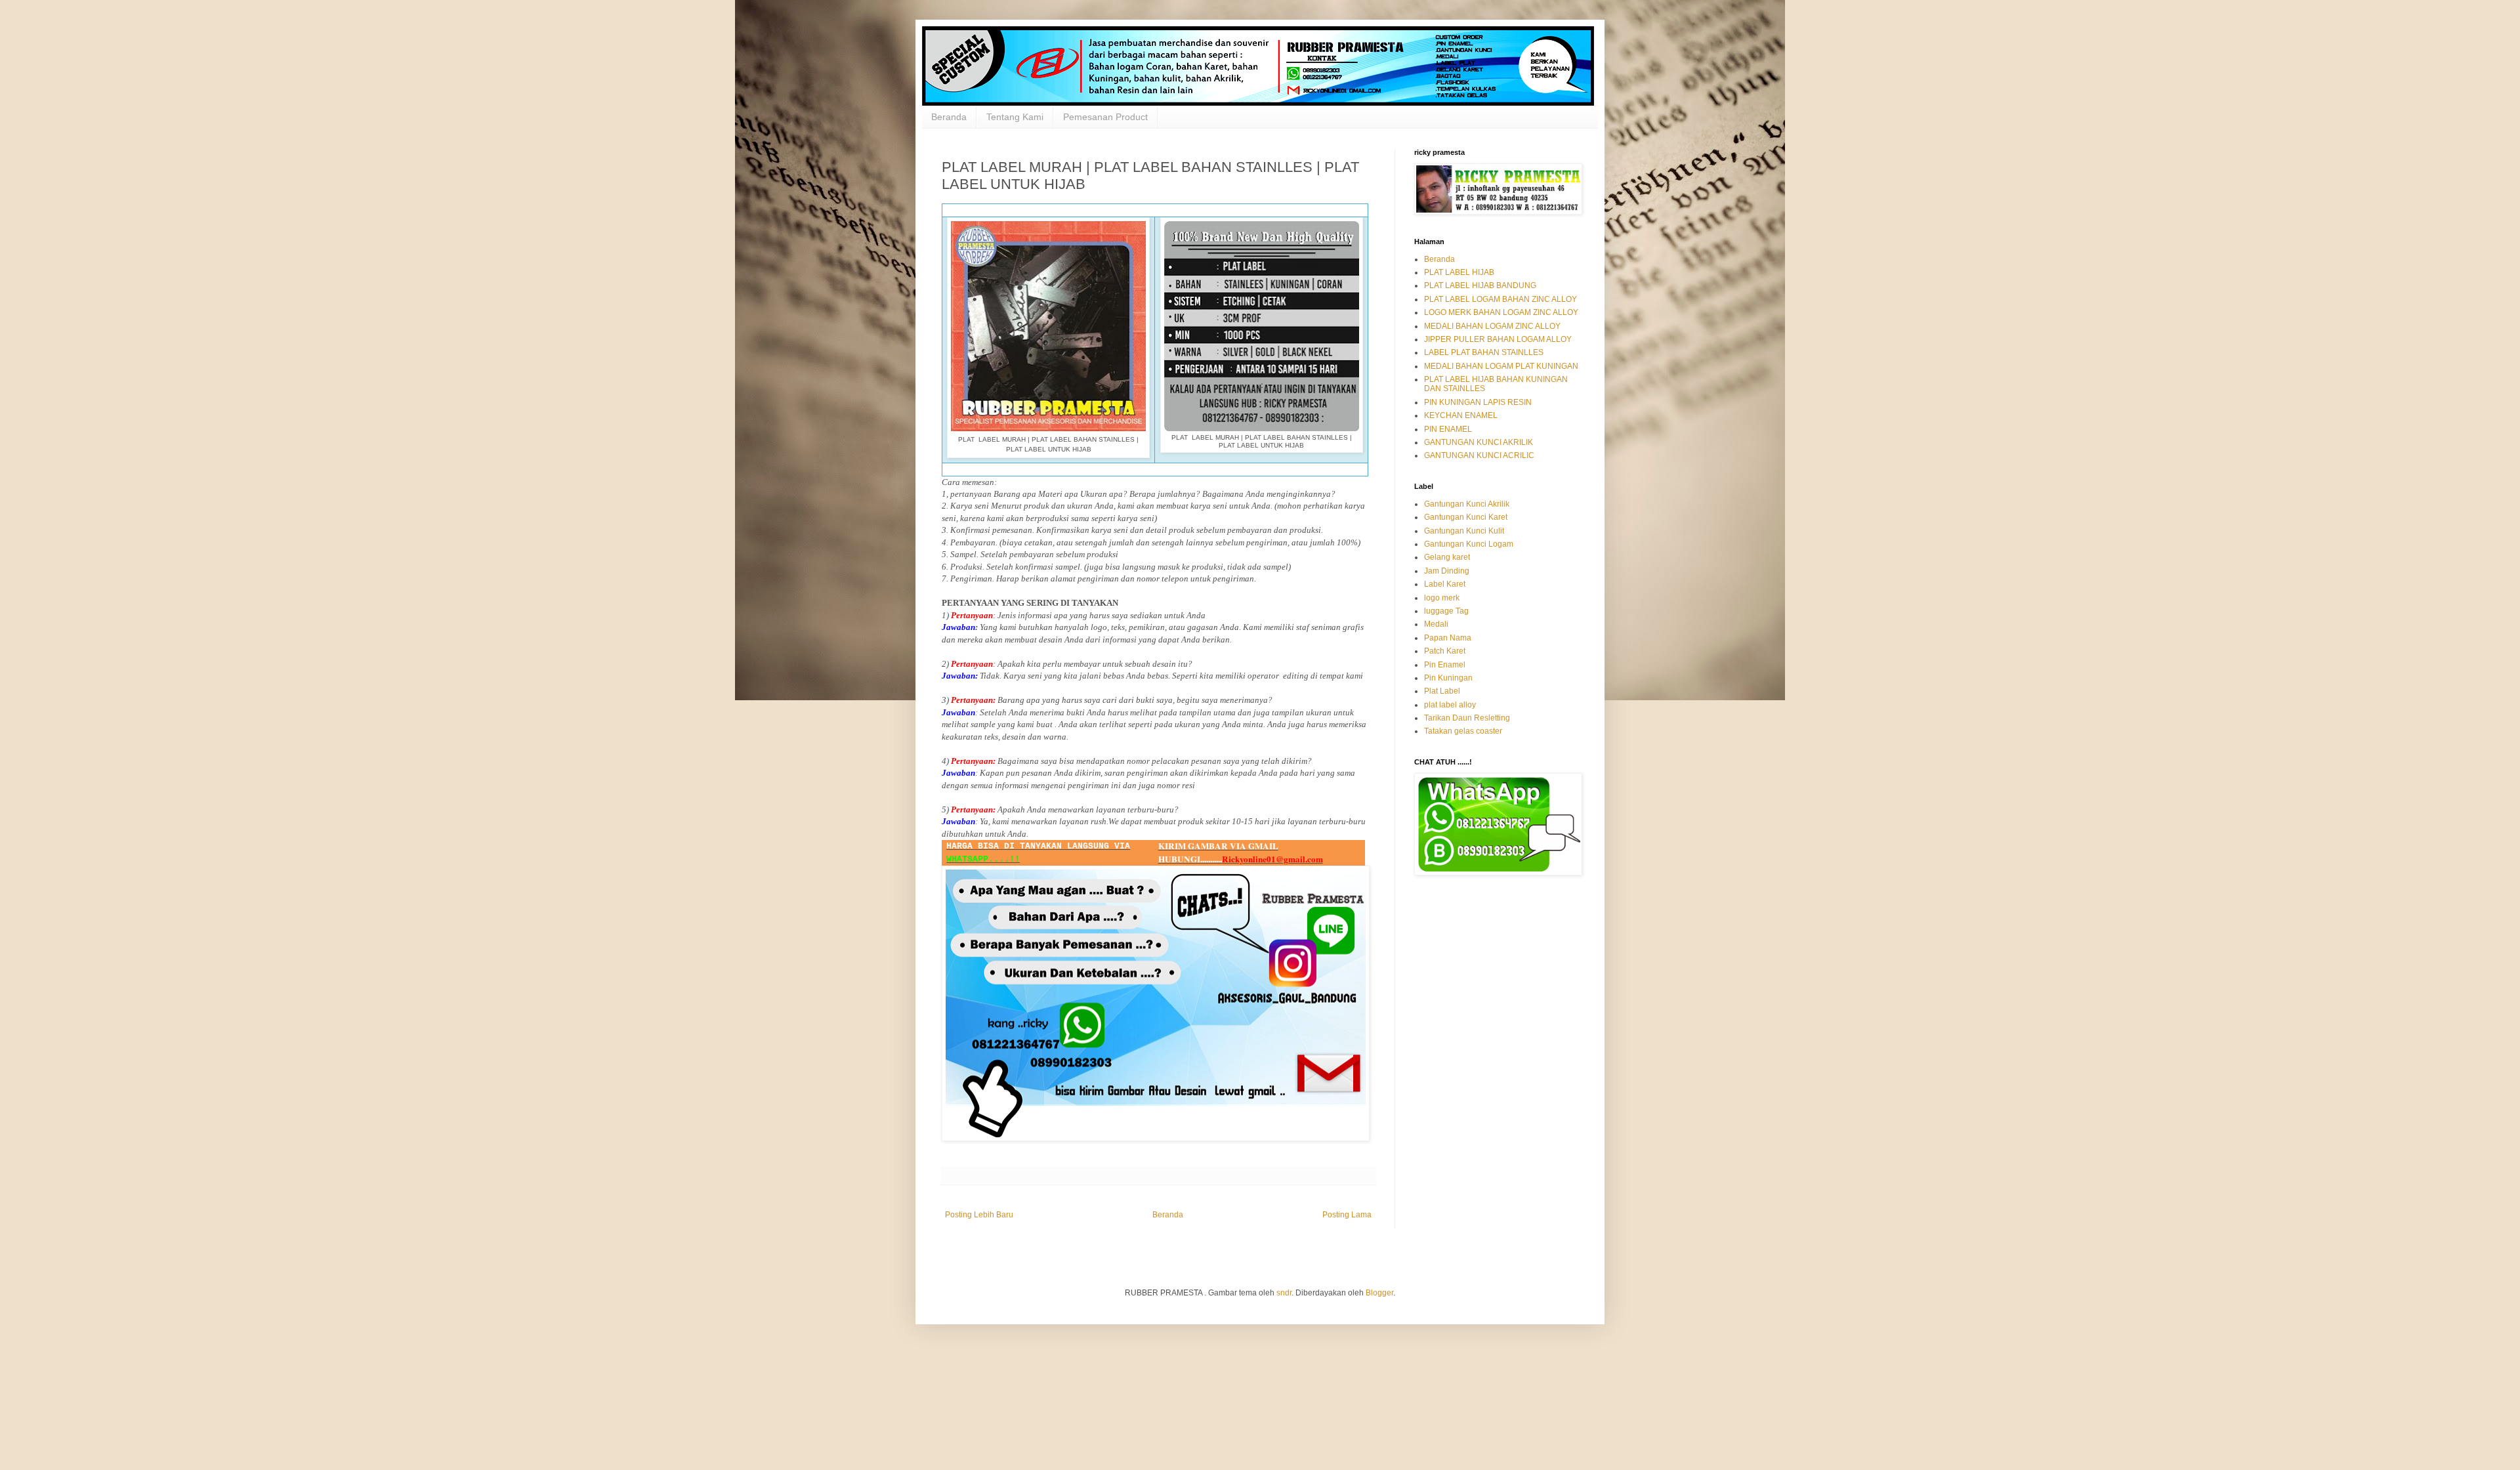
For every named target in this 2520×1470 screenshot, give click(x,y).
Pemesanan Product (1105, 117)
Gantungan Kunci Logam (1469, 544)
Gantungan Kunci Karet (1466, 517)
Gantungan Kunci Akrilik (1467, 504)
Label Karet (1445, 584)
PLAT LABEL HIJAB (1459, 272)
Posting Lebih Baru (979, 1215)
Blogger (1379, 1293)
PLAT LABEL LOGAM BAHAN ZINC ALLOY (1501, 299)
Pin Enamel (1445, 665)
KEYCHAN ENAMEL (1461, 415)
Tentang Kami (1015, 117)
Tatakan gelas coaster (1463, 731)
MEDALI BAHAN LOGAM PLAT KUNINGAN (1501, 366)
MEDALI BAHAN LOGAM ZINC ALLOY (1492, 326)
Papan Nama (1448, 638)
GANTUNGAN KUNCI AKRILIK (1479, 442)
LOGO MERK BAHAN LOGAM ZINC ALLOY (1501, 312)
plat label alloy (1450, 705)
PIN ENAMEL (1448, 429)
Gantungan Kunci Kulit (1464, 531)
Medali (1436, 624)
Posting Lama (1347, 1215)
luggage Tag (1446, 611)
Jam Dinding (1447, 571)
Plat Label (1442, 691)
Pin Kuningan (1448, 678)
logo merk (1442, 598)
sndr (1284, 1293)
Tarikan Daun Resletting (1467, 718)
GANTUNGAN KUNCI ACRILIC (1479, 455)
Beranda (949, 117)
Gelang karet (1447, 557)
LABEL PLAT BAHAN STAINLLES (1484, 352)
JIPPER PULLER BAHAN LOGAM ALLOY (1498, 339)
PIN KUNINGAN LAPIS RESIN (1478, 402)
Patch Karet (1445, 651)
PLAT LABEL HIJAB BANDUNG (1480, 285)
